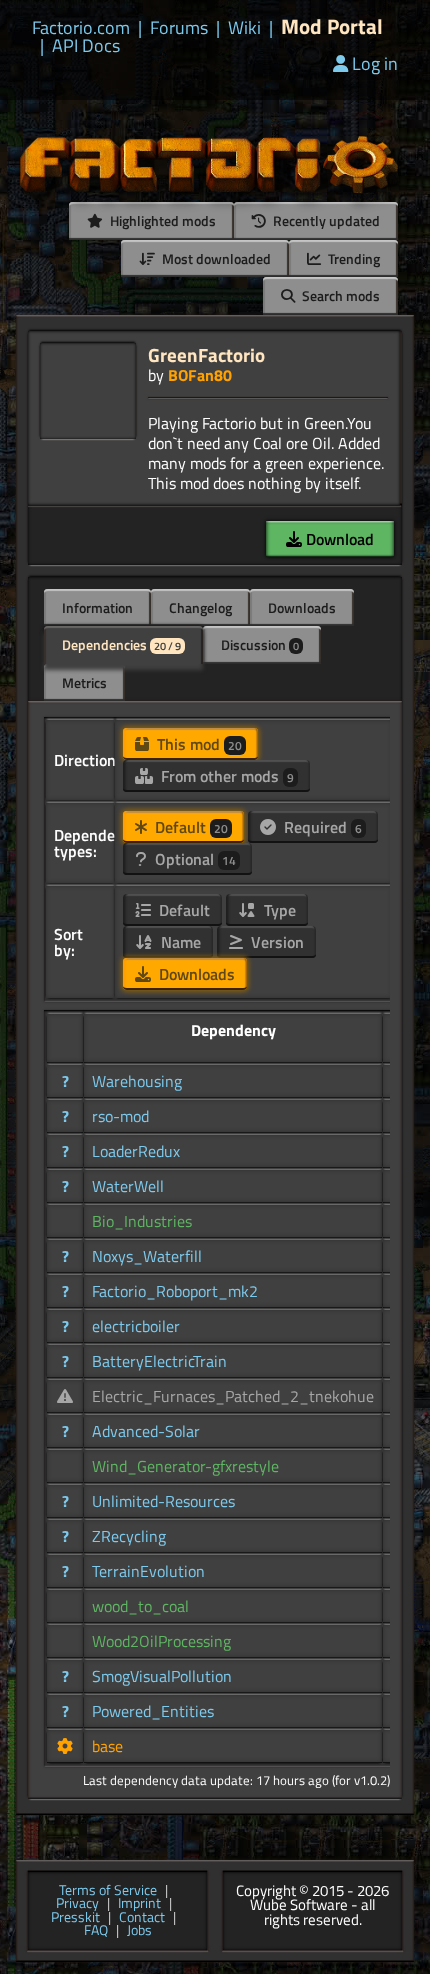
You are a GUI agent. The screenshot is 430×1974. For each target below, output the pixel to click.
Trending (352, 258)
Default (189, 827)
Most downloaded (215, 258)
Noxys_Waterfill (147, 1256)
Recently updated (325, 220)
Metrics (84, 682)
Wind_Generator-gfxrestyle (185, 1466)
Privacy (77, 1904)
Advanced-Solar (146, 1431)
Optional (193, 859)
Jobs (139, 1931)
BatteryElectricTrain (159, 1361)
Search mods (339, 295)
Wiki (244, 28)
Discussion (260, 644)
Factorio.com (81, 28)
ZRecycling (129, 1536)
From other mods (225, 776)
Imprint (139, 1904)
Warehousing (137, 1081)
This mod (197, 744)
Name (179, 942)
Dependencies (121, 644)
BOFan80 (200, 375)
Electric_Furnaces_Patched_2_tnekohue (233, 1396)
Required (321, 827)
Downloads (302, 607)
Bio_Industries (142, 1221)
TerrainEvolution (148, 1571)
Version (275, 942)
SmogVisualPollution (162, 1676)
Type (278, 910)
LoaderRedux (136, 1151)
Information (97, 607)
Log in (375, 63)
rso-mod (120, 1116)
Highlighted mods (161, 220)
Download (338, 539)
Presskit (75, 1918)
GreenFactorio (206, 354)
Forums (179, 28)
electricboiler (136, 1326)
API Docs (86, 46)
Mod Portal (332, 26)
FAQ (96, 1931)
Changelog (200, 607)
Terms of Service (108, 1891)
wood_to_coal (140, 1606)
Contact (142, 1918)
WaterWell (128, 1186)
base (107, 1746)
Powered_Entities (153, 1711)
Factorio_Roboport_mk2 (175, 1291)
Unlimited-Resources (163, 1501)
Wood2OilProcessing (161, 1641)
